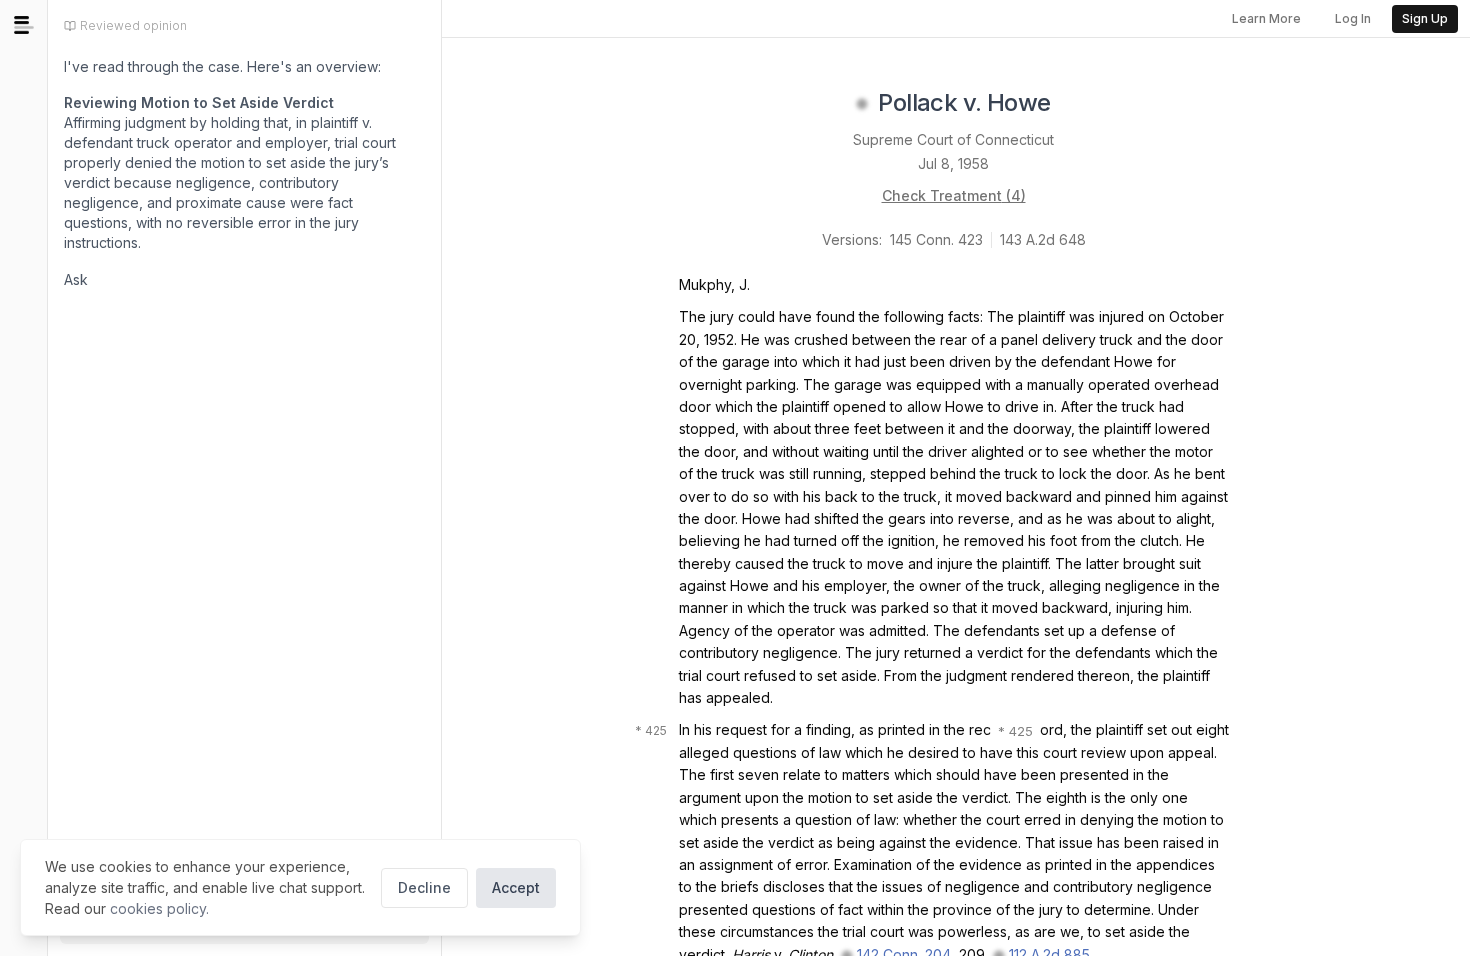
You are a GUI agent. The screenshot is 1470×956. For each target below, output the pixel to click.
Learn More (1266, 18)
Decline (424, 887)
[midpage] (24, 25)
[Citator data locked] (862, 104)
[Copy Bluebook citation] (1073, 104)
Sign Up (1425, 18)
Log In (1353, 18)
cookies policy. (159, 908)
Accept (516, 887)
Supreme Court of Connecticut (953, 139)
